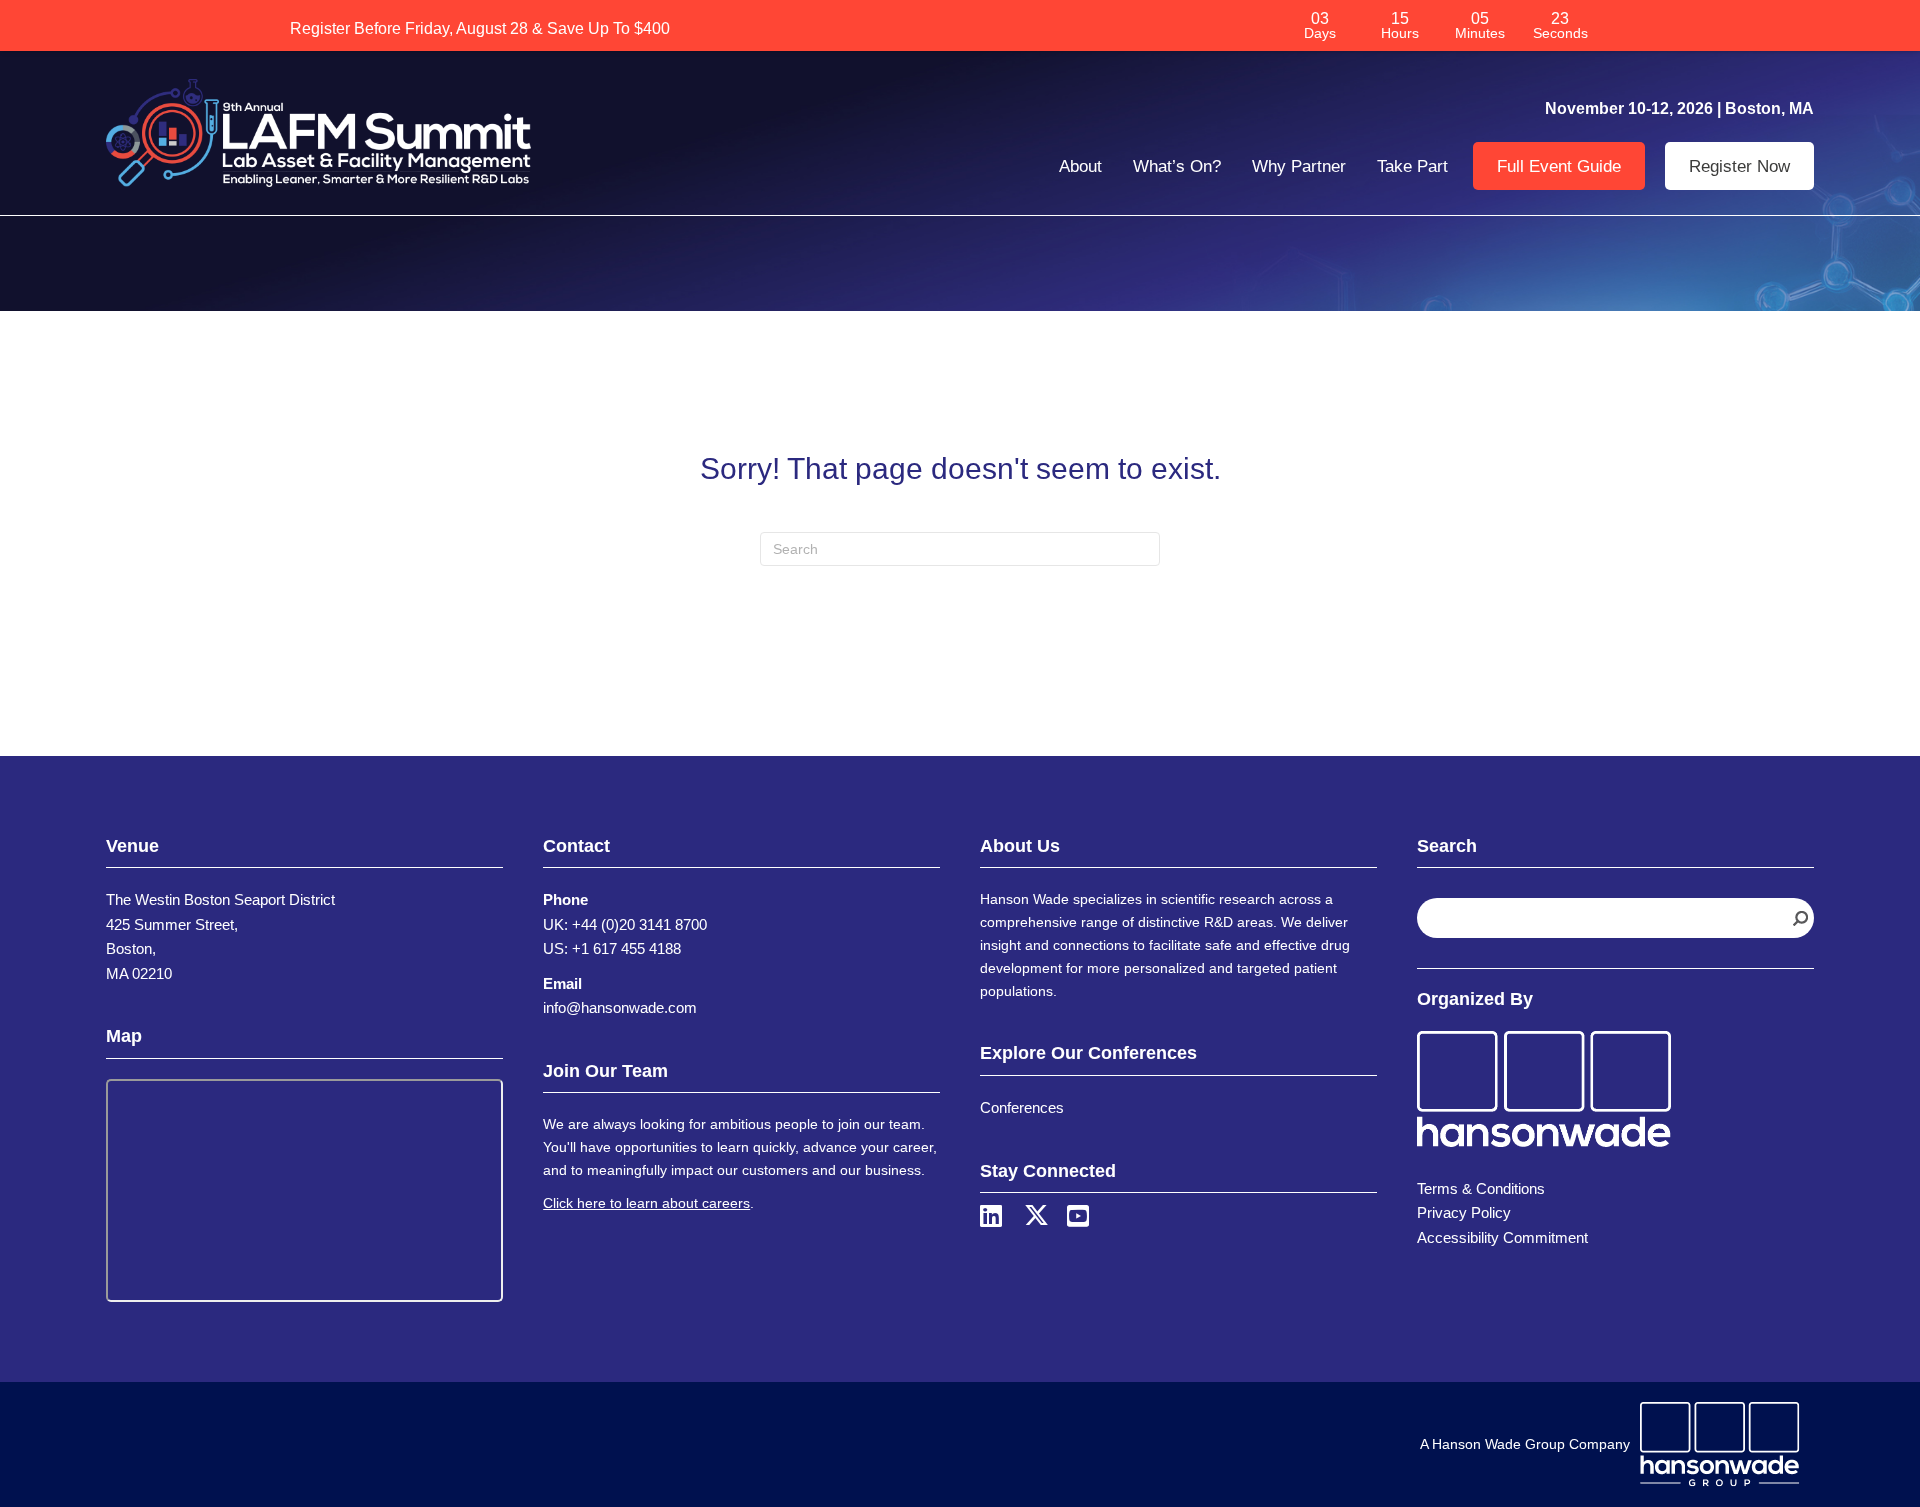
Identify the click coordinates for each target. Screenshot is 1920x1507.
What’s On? (1177, 166)
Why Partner (1299, 166)
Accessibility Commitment (1502, 1237)
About (1080, 166)
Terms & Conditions (1481, 1188)
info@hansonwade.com (620, 1007)
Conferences (1022, 1107)
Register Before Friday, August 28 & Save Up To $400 (480, 28)
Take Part (1412, 166)
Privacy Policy (1464, 1212)
